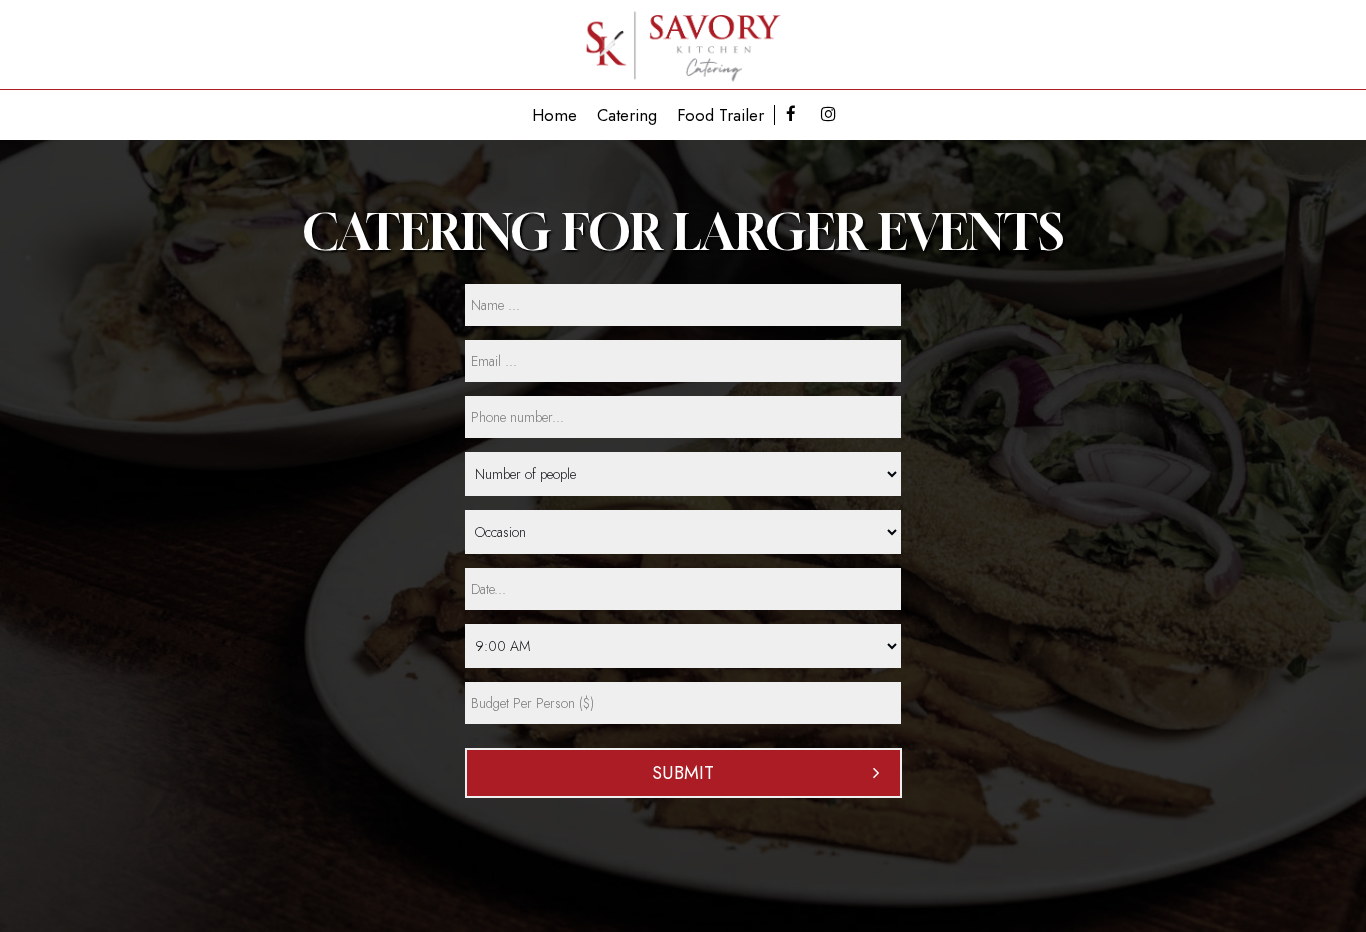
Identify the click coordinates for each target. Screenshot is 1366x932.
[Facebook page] (791, 114)
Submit (683, 773)
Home (554, 115)
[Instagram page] (828, 114)
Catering (627, 115)
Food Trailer (720, 115)
